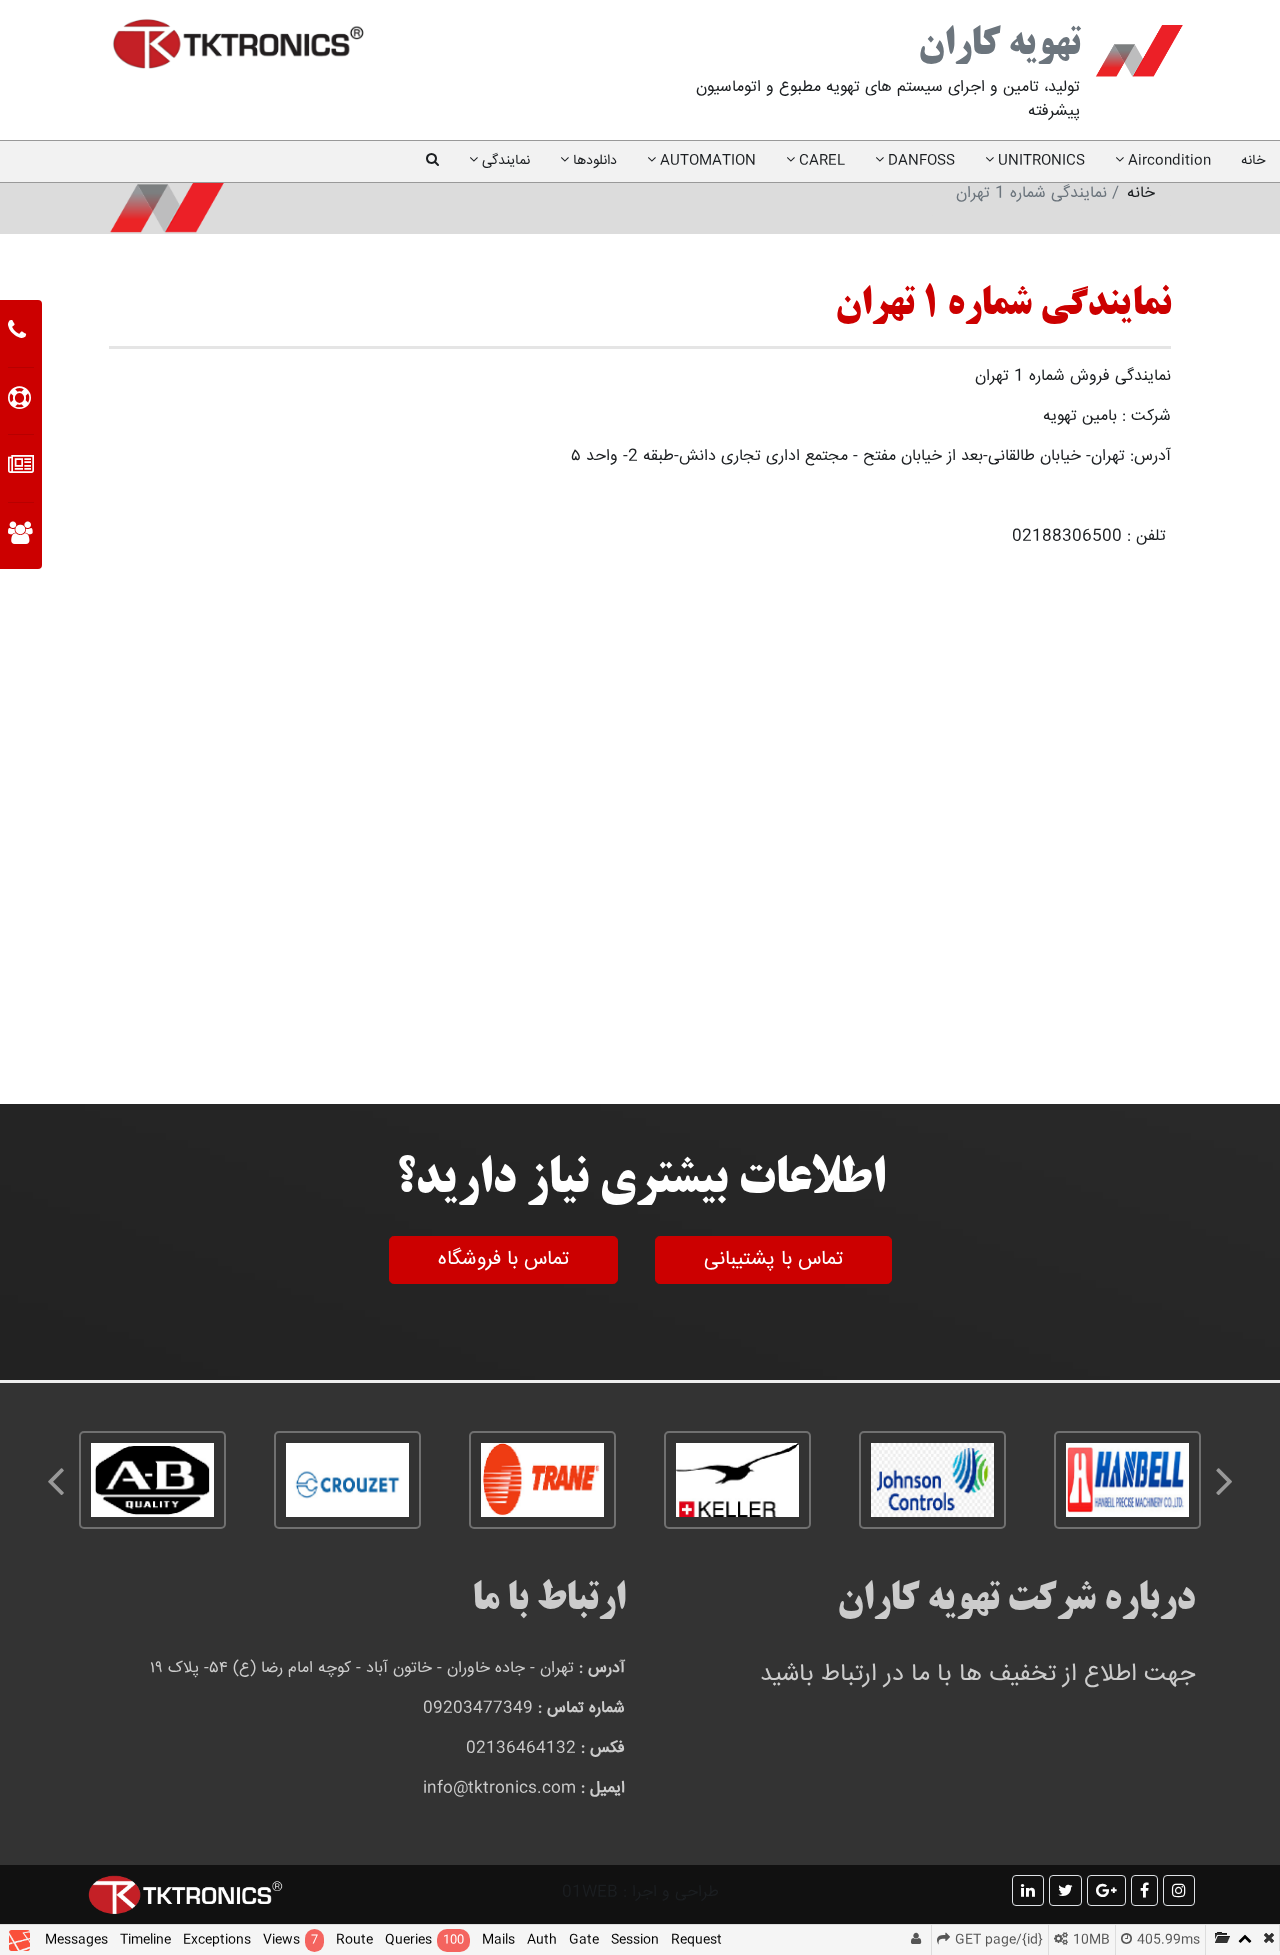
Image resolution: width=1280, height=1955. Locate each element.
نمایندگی (504, 161)
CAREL (820, 161)
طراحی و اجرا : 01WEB (640, 1892)
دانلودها (593, 161)
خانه (1245, 160)
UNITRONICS (1039, 161)
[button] (432, 161)
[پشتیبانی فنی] (19, 401)
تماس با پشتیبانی (773, 1259)
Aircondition (1167, 161)
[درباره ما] (20, 536)
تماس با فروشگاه (503, 1259)
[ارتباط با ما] (17, 333)
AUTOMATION (706, 161)
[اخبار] (21, 468)
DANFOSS (919, 161)
